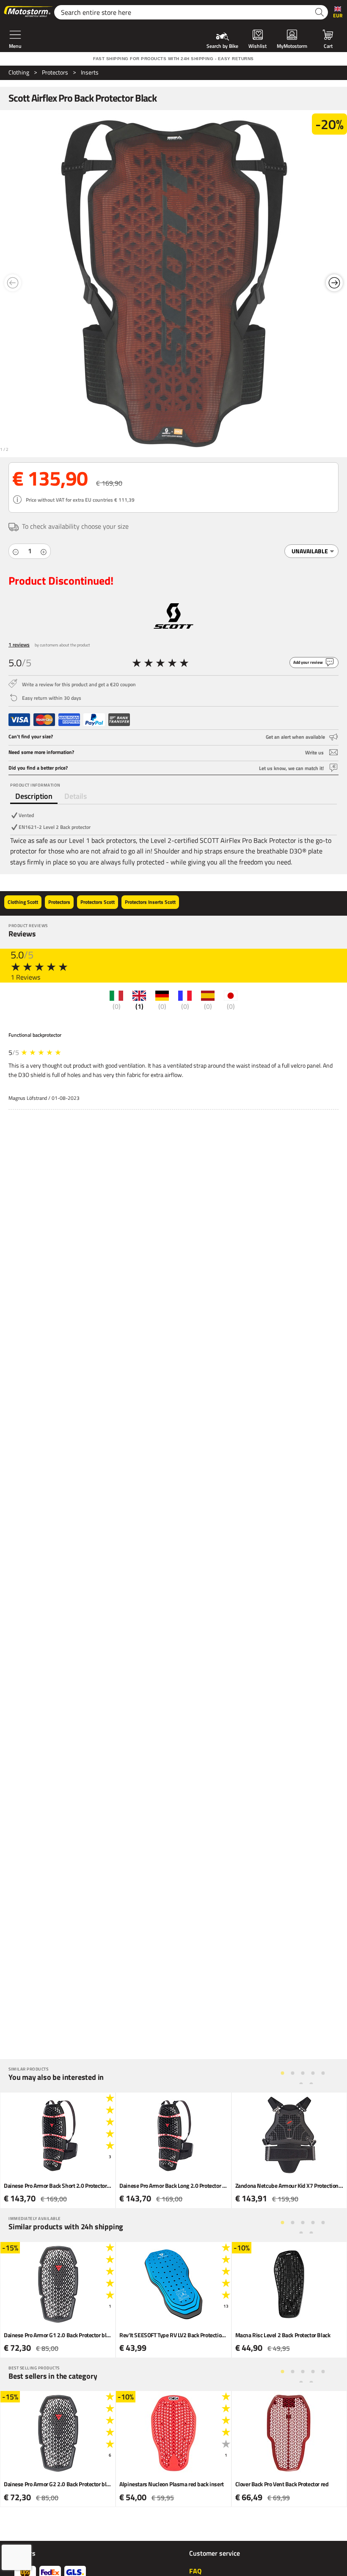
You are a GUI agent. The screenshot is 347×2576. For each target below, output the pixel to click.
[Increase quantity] (44, 551)
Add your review (308, 662)
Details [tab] (76, 796)
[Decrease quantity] (16, 551)
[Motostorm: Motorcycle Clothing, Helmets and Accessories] (29, 12)
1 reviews (19, 645)
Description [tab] (34, 796)
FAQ (195, 2571)
